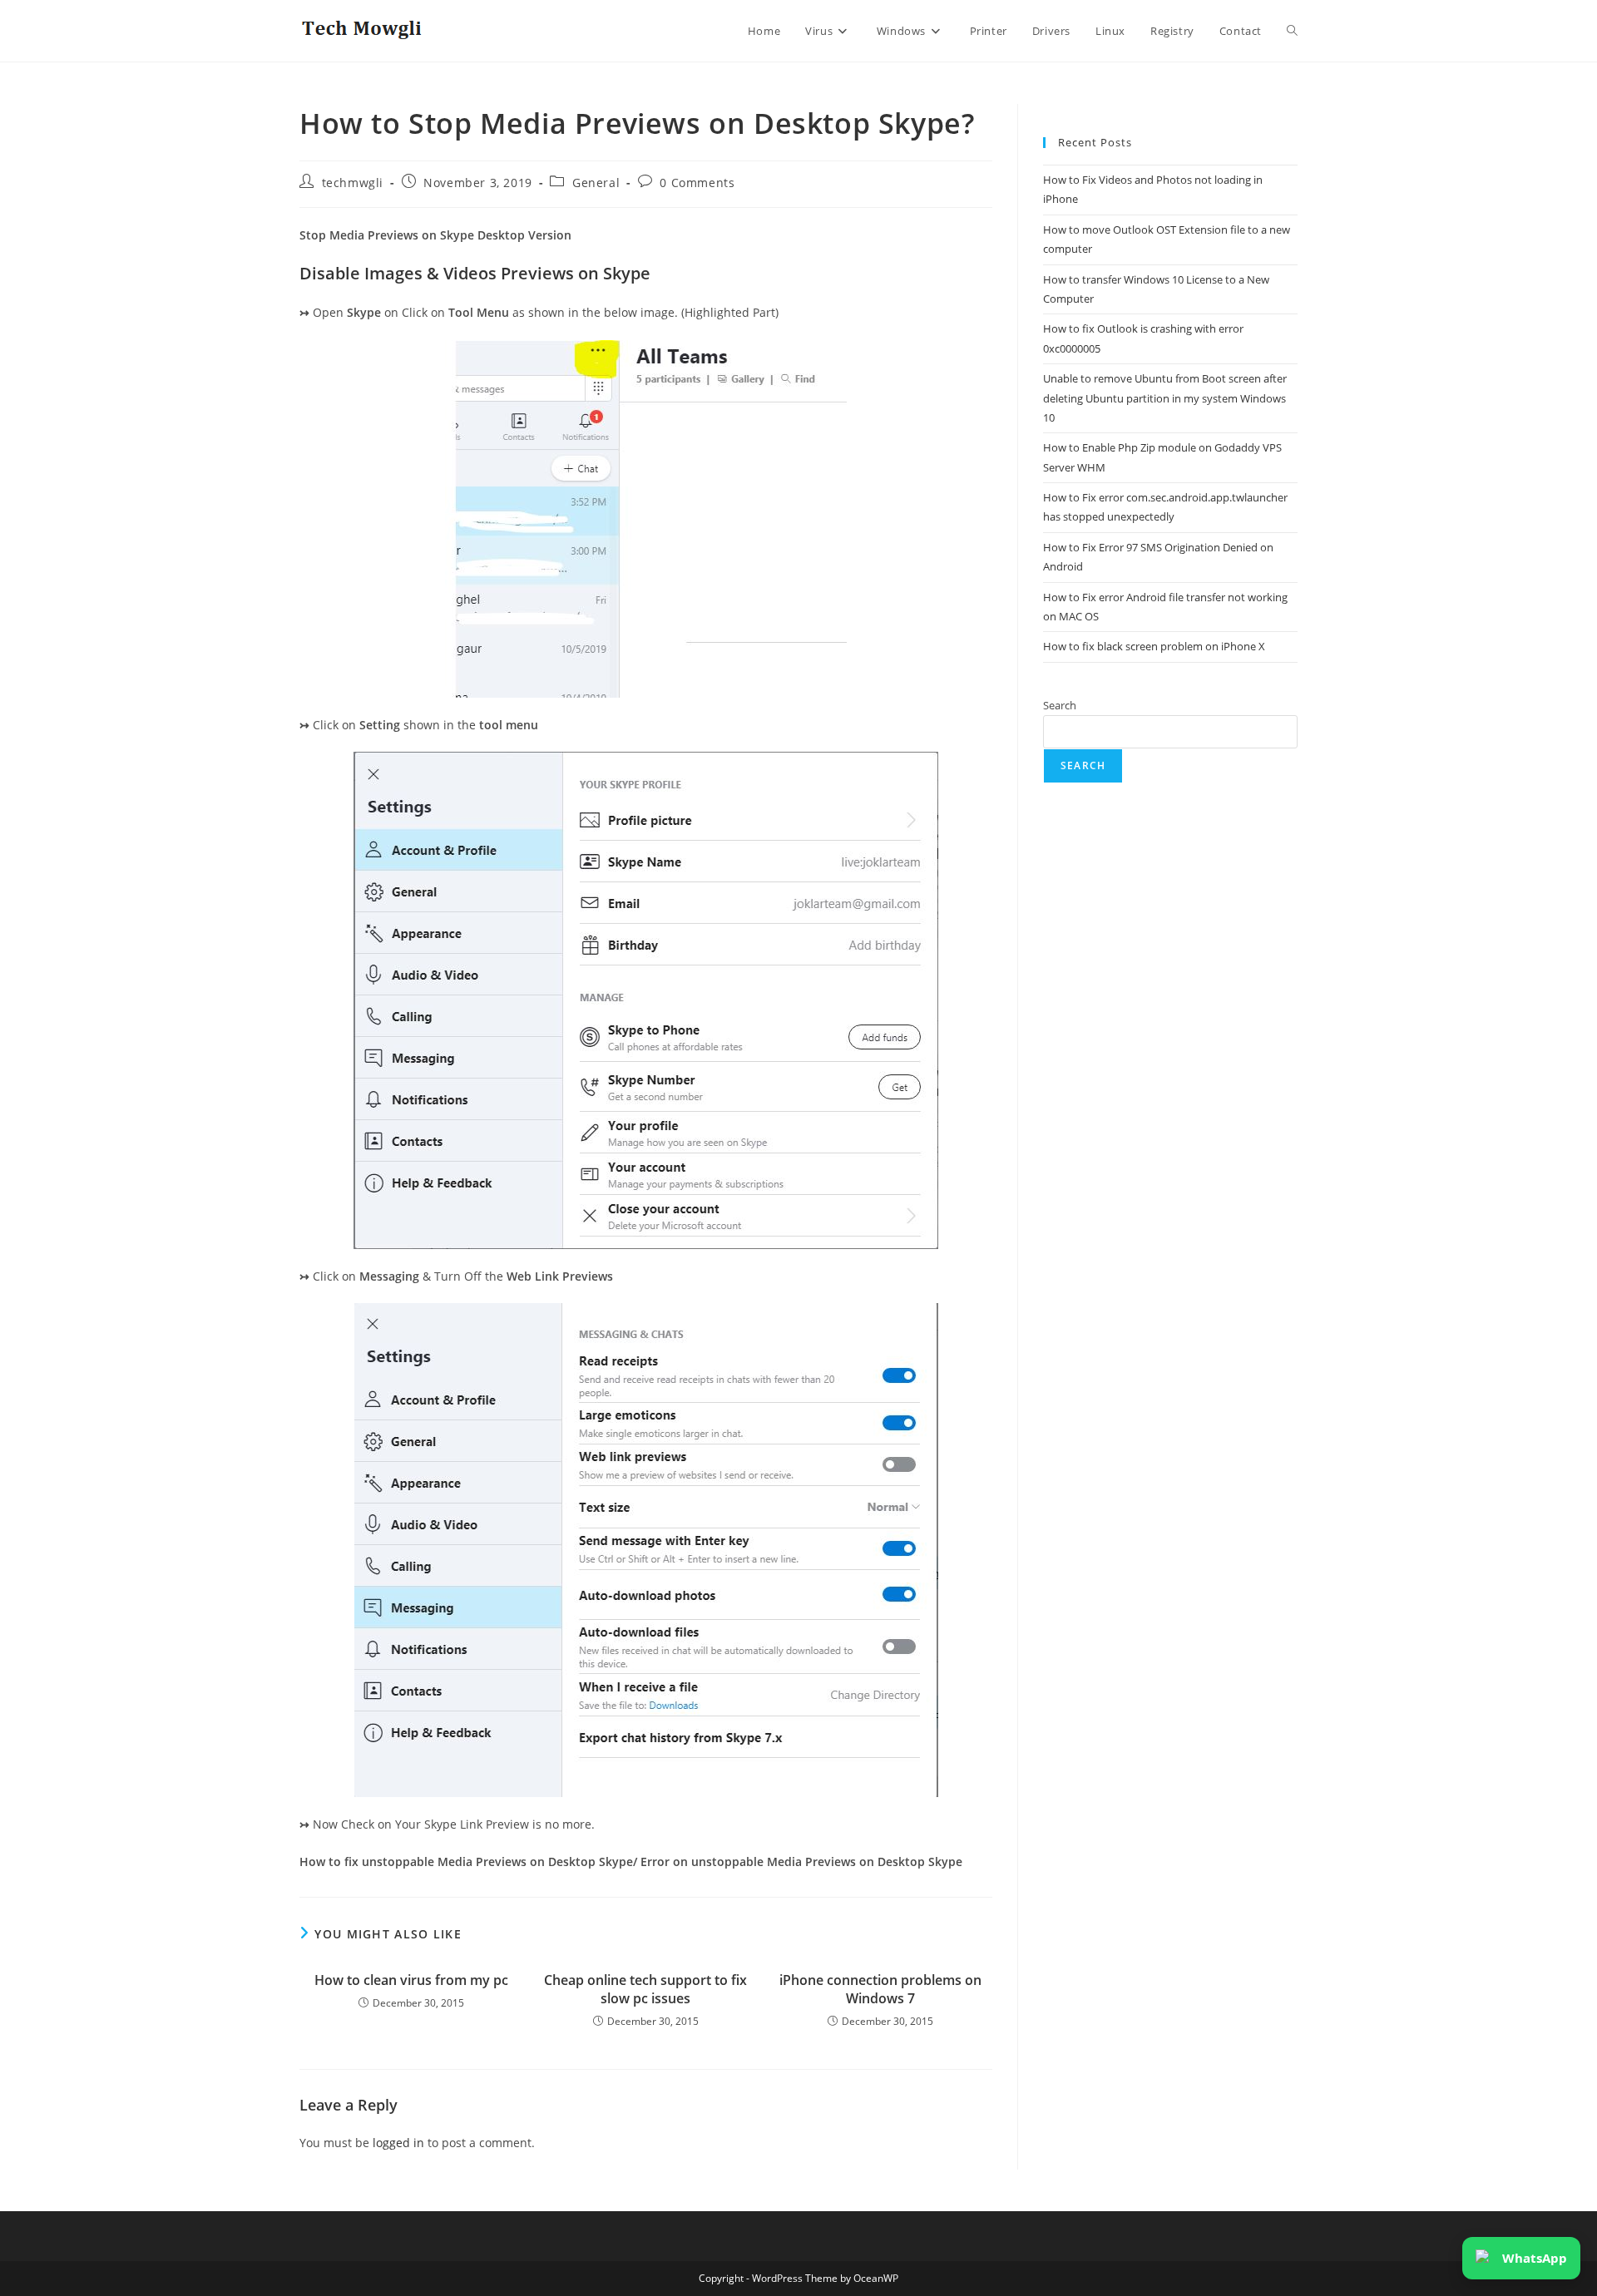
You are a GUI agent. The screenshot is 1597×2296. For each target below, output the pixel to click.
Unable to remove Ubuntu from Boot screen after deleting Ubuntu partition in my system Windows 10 (1165, 398)
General (596, 183)
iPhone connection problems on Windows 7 (880, 1989)
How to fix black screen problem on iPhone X (1154, 646)
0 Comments (697, 183)
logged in (398, 2143)
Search (1060, 705)
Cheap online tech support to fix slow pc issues (645, 1989)
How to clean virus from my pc (411, 1980)
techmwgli (353, 183)
